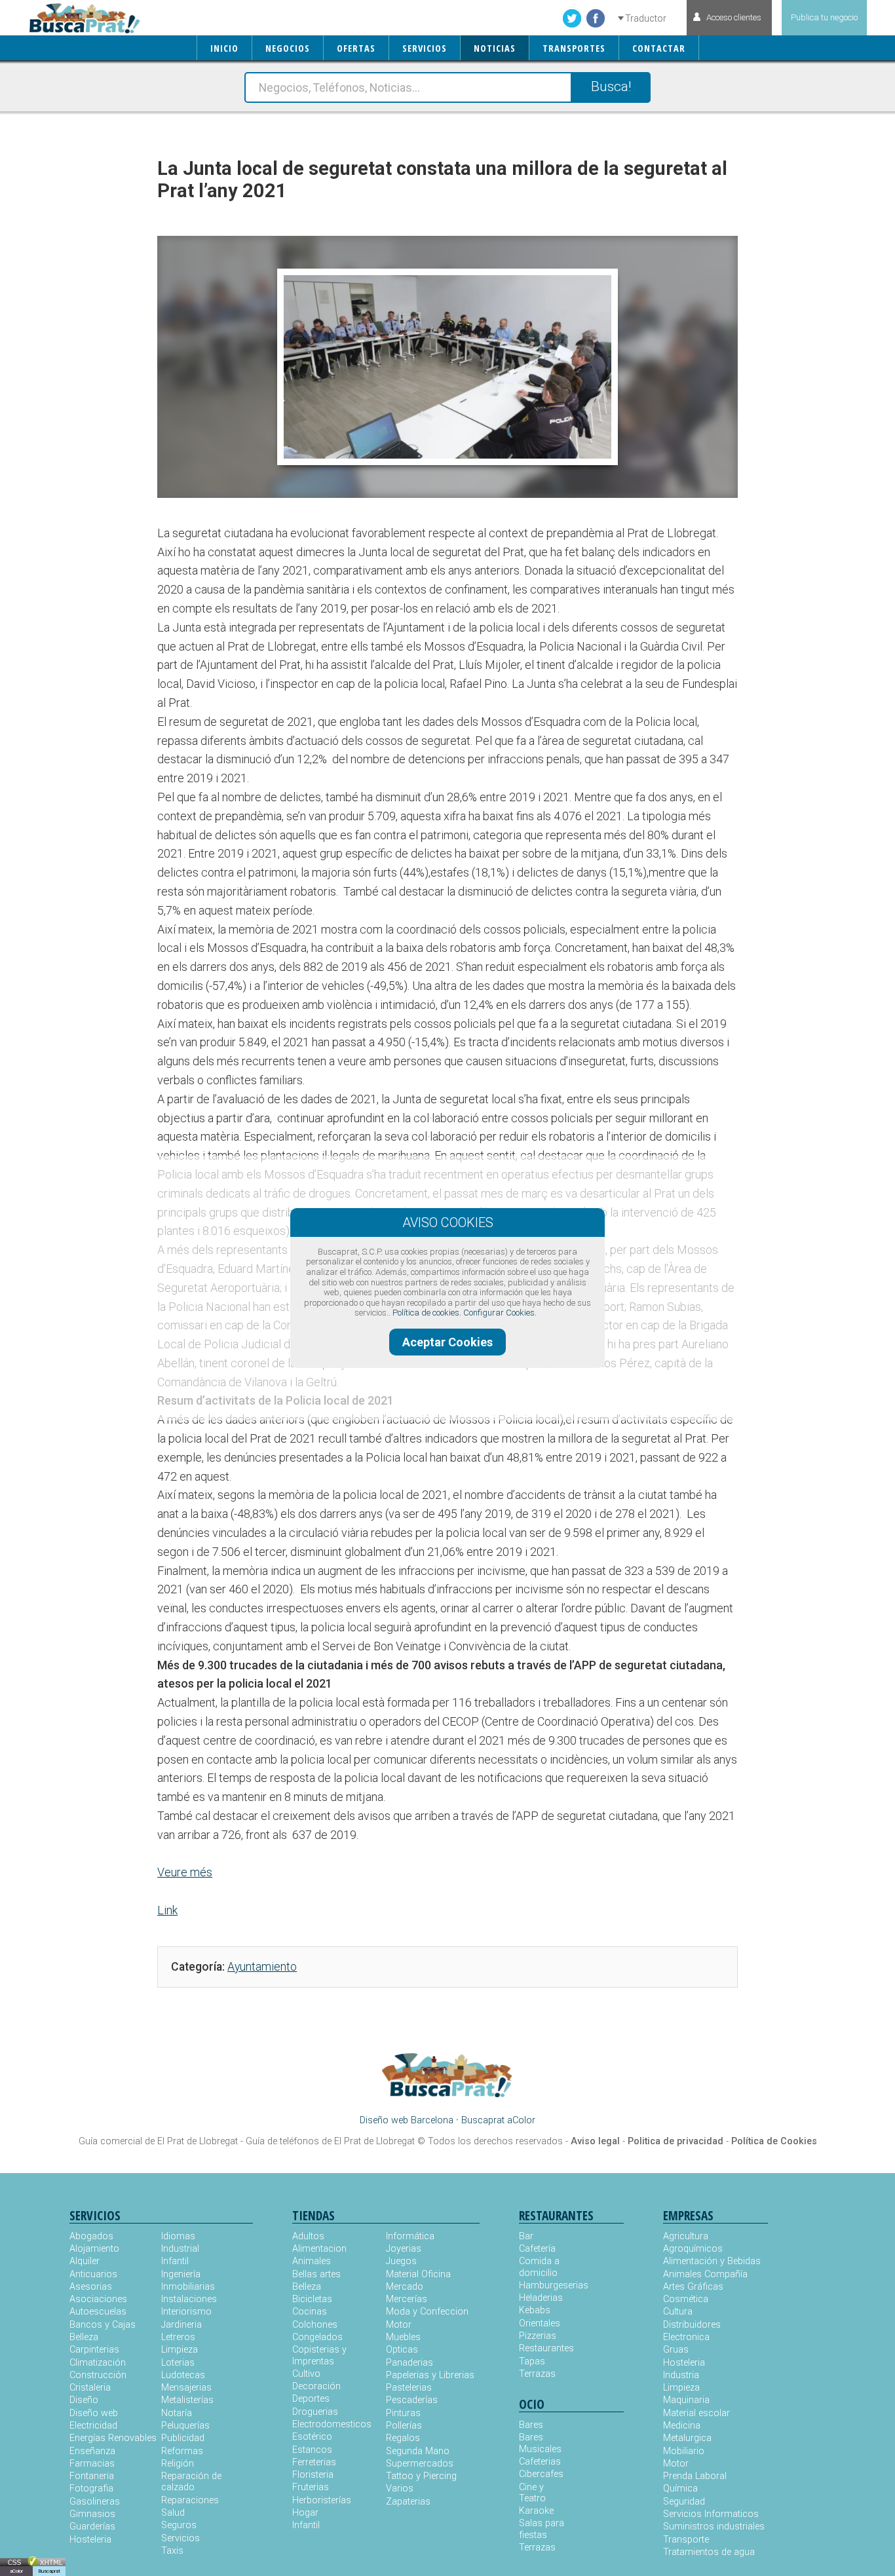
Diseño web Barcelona (407, 2120)
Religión (178, 2464)
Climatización (98, 2363)
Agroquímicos (693, 2249)
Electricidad (93, 2426)
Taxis (172, 2551)
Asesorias (91, 2287)
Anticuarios (93, 2274)
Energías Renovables (113, 2438)
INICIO (224, 48)
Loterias (178, 2363)
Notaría (177, 2413)
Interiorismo (186, 2312)
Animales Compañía (705, 2274)
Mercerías (407, 2299)
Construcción (98, 2375)
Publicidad (183, 2438)
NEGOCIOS (288, 48)
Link (167, 1910)
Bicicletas (312, 2299)
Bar (526, 2236)
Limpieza (180, 2350)
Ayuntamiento (262, 1967)
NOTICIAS (495, 48)
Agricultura (686, 2236)
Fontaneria (92, 2476)
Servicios (181, 2538)
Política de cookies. (427, 1313)
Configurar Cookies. (500, 1313)
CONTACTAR (659, 48)
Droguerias (315, 2412)
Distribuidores (692, 2325)
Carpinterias (94, 2350)
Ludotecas (183, 2375)
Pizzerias (538, 2336)
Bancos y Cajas (103, 2325)
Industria (681, 2375)
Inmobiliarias (188, 2287)
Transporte (686, 2540)
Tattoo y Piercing (421, 2476)
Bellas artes (316, 2274)
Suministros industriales (714, 2527)
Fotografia (91, 2489)
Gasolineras (95, 2502)
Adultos (308, 2236)
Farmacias (92, 2464)
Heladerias (541, 2298)
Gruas (676, 2350)
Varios (400, 2489)
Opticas (402, 2350)
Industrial (180, 2249)
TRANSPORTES (574, 48)
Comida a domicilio (539, 2267)
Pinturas (403, 2413)
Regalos (403, 2438)
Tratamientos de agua (709, 2552)
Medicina (682, 2426)
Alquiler (85, 2261)
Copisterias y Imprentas (319, 2355)
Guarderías (92, 2527)
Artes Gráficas (693, 2287)
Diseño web (94, 2413)
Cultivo (306, 2374)
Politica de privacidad (676, 2141)
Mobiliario (684, 2451)
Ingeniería (181, 2274)
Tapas (532, 2361)
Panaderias (409, 2363)
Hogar (305, 2513)
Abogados (91, 2236)
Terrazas (537, 2374)
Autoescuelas (98, 2312)
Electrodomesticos (332, 2424)
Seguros (179, 2525)
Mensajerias (186, 2388)
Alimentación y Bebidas (712, 2261)
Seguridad (684, 2502)
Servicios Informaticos (711, 2514)
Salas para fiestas (542, 2529)
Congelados (317, 2337)
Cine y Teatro (532, 2493)
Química (680, 2489)
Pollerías (404, 2426)
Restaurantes (545, 2348)
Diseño (84, 2400)
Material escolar (696, 2413)
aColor (16, 2571)
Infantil (175, 2261)
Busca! (611, 86)
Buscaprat (49, 2571)
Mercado (405, 2287)
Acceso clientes (734, 17)
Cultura (678, 2312)
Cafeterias (540, 2462)
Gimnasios (92, 2514)
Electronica (686, 2337)
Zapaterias (408, 2502)
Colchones (315, 2325)
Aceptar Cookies (447, 1342)
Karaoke (536, 2511)
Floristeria (313, 2475)
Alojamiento (94, 2249)
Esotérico (312, 2437)
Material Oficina (418, 2274)
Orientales (540, 2323)
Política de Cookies (774, 2141)
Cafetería (537, 2249)
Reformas (182, 2451)
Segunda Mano (418, 2451)
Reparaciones (190, 2500)
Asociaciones (98, 2299)
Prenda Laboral (695, 2476)
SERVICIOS (425, 48)
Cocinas (310, 2312)
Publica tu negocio (824, 17)
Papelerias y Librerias (430, 2375)
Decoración (316, 2386)
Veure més (185, 1872)
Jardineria (181, 2325)
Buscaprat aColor (498, 2120)
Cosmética (686, 2299)
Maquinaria (686, 2400)
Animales (312, 2261)
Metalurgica (687, 2438)
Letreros (178, 2337)
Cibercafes (541, 2474)
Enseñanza (92, 2451)
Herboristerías (322, 2500)
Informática (410, 2236)
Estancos (312, 2450)
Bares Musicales (540, 2443)
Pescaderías (412, 2400)
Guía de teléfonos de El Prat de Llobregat (330, 2141)
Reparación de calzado (191, 2482)
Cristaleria (90, 2388)
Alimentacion (319, 2249)
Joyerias (404, 2249)
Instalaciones (189, 2299)
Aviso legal (595, 2141)
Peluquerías (185, 2426)
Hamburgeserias (545, 2285)
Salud (173, 2513)
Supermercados (420, 2464)
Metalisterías (187, 2400)
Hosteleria (90, 2540)
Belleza (84, 2337)
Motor (399, 2325)
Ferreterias (314, 2462)
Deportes (311, 2399)
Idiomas (178, 2236)
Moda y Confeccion (427, 2312)
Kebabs (535, 2310)
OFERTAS (356, 48)
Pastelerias (409, 2388)
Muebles (403, 2337)
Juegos (401, 2261)
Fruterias (311, 2487)
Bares (531, 2425)
